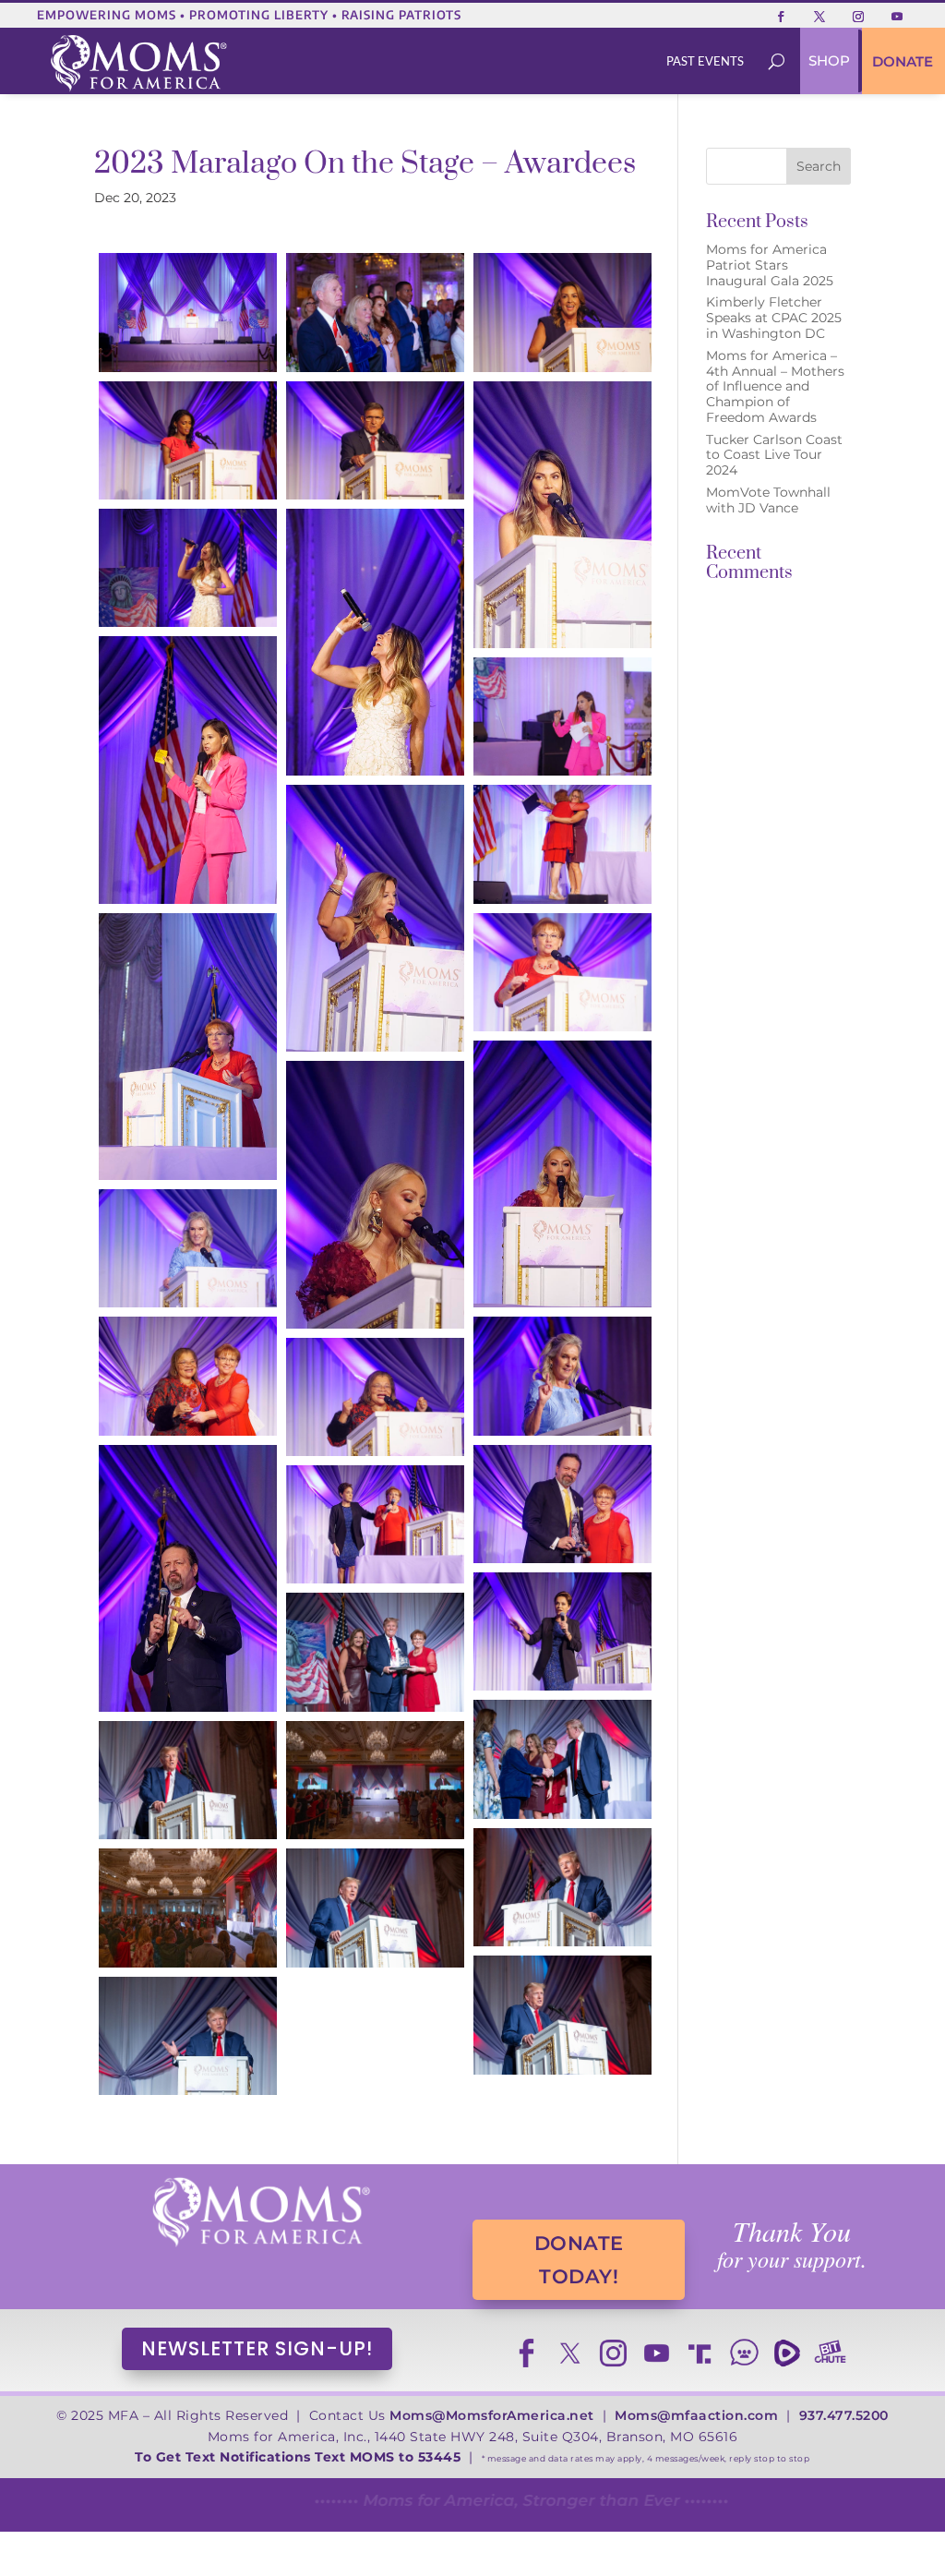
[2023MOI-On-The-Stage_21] (562, 1504)
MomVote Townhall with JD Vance (768, 500)
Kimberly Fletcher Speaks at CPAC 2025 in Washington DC (774, 318)
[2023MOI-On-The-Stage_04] (188, 440)
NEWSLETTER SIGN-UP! (257, 2348)
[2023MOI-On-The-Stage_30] (188, 1908)
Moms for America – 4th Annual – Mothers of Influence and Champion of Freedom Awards (775, 386)
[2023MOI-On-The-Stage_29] (562, 1887)
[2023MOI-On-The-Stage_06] (562, 515)
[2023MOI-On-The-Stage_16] (375, 1194)
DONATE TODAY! (579, 2260)
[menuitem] (706, 61)
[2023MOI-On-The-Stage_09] (188, 770)
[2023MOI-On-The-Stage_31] (375, 1908)
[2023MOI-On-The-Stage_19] (188, 1376)
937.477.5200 (844, 2415)
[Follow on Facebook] (781, 17)
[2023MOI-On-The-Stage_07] (188, 568)
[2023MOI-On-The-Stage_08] (375, 642)
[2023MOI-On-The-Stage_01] (188, 312)
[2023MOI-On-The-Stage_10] (562, 716)
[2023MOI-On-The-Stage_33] (188, 2036)
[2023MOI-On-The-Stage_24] (562, 1631)
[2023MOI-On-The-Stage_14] (188, 1047)
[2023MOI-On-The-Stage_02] (375, 312)
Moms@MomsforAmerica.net (492, 2415)
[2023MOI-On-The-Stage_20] (375, 1397)
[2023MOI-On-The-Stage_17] (188, 1248)
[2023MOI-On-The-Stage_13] (562, 972)
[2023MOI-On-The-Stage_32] (562, 2015)
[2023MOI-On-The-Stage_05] (375, 440)
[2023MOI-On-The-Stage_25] (375, 1652)
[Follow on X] (819, 17)
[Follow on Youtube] (897, 17)
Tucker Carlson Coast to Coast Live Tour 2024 (774, 455)
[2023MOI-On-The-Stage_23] (375, 1524)
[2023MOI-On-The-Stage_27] (188, 1780)
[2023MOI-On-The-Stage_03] (562, 312)
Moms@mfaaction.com (696, 2415)
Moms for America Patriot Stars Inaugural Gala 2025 (770, 265)
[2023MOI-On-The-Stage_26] (562, 1759)
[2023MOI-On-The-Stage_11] (375, 918)
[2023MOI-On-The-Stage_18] (562, 1376)
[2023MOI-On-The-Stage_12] (562, 844)
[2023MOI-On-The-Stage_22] (188, 1578)
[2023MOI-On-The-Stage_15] (562, 1174)
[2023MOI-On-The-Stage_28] (375, 1780)
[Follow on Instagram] (858, 17)
